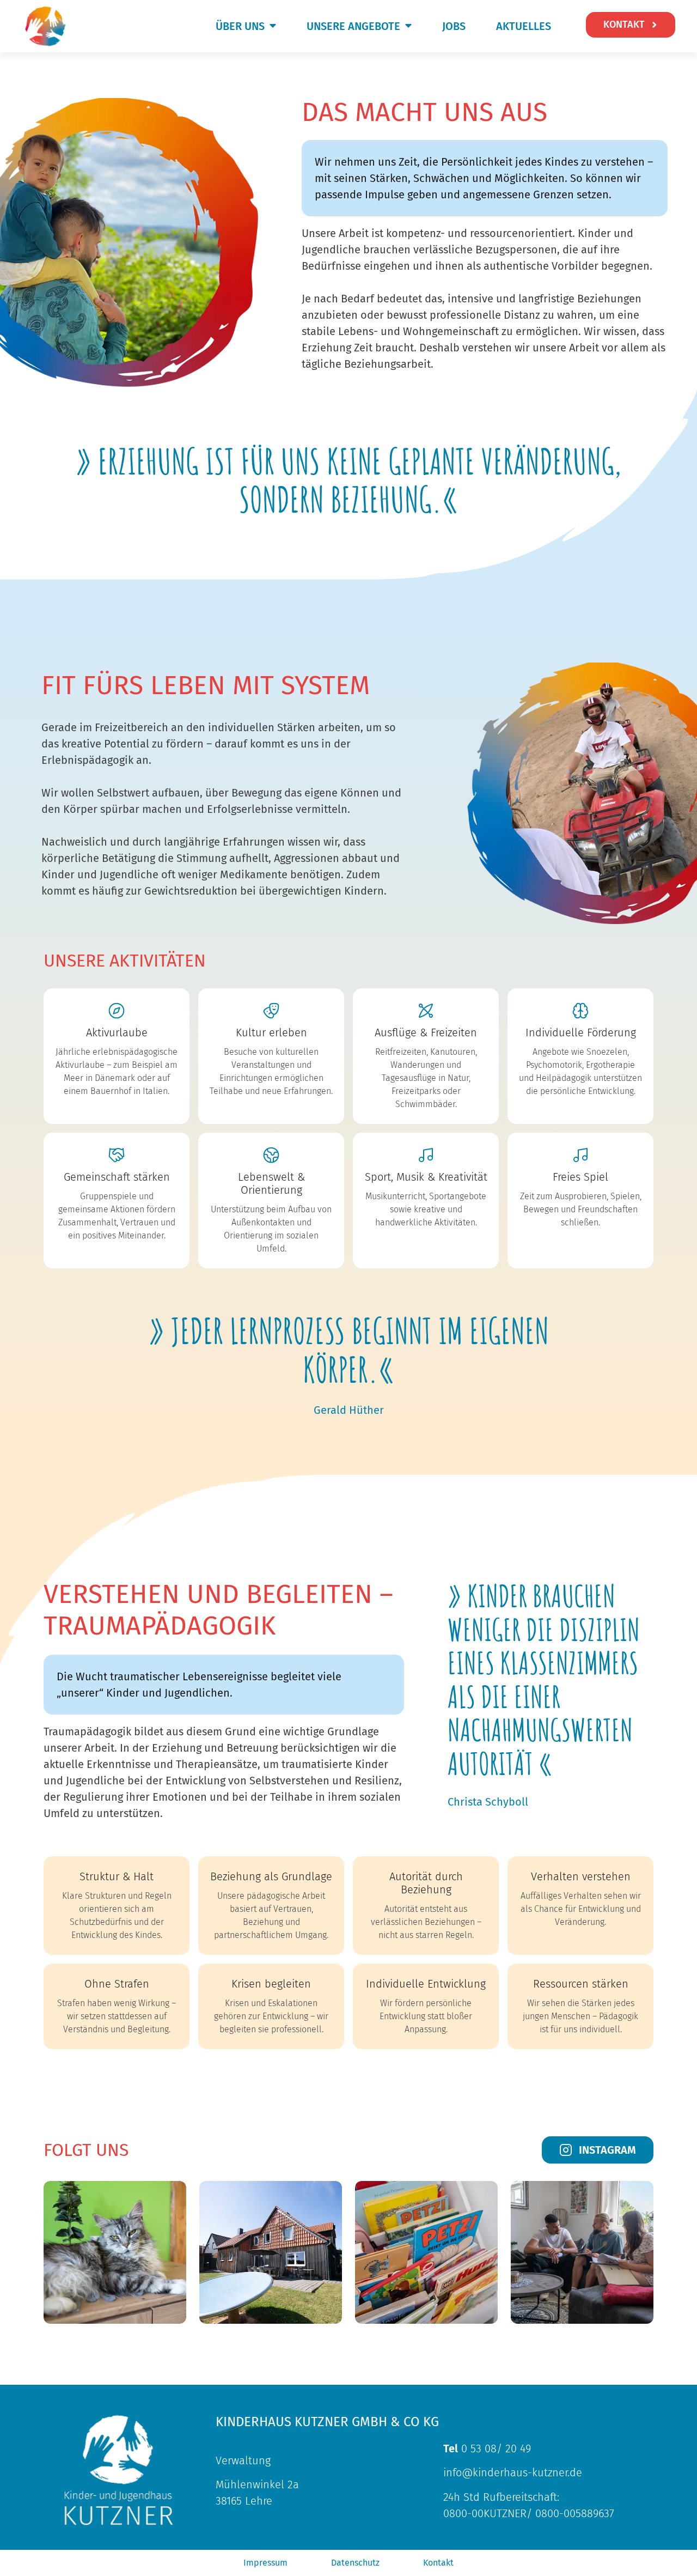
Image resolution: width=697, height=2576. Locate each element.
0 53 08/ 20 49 (487, 2449)
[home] (46, 26)
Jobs (454, 26)
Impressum (265, 2563)
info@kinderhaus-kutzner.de (513, 2472)
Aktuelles (524, 26)
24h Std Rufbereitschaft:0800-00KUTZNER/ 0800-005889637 (529, 2505)
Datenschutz (355, 2563)
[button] (241, 26)
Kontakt (438, 2563)
